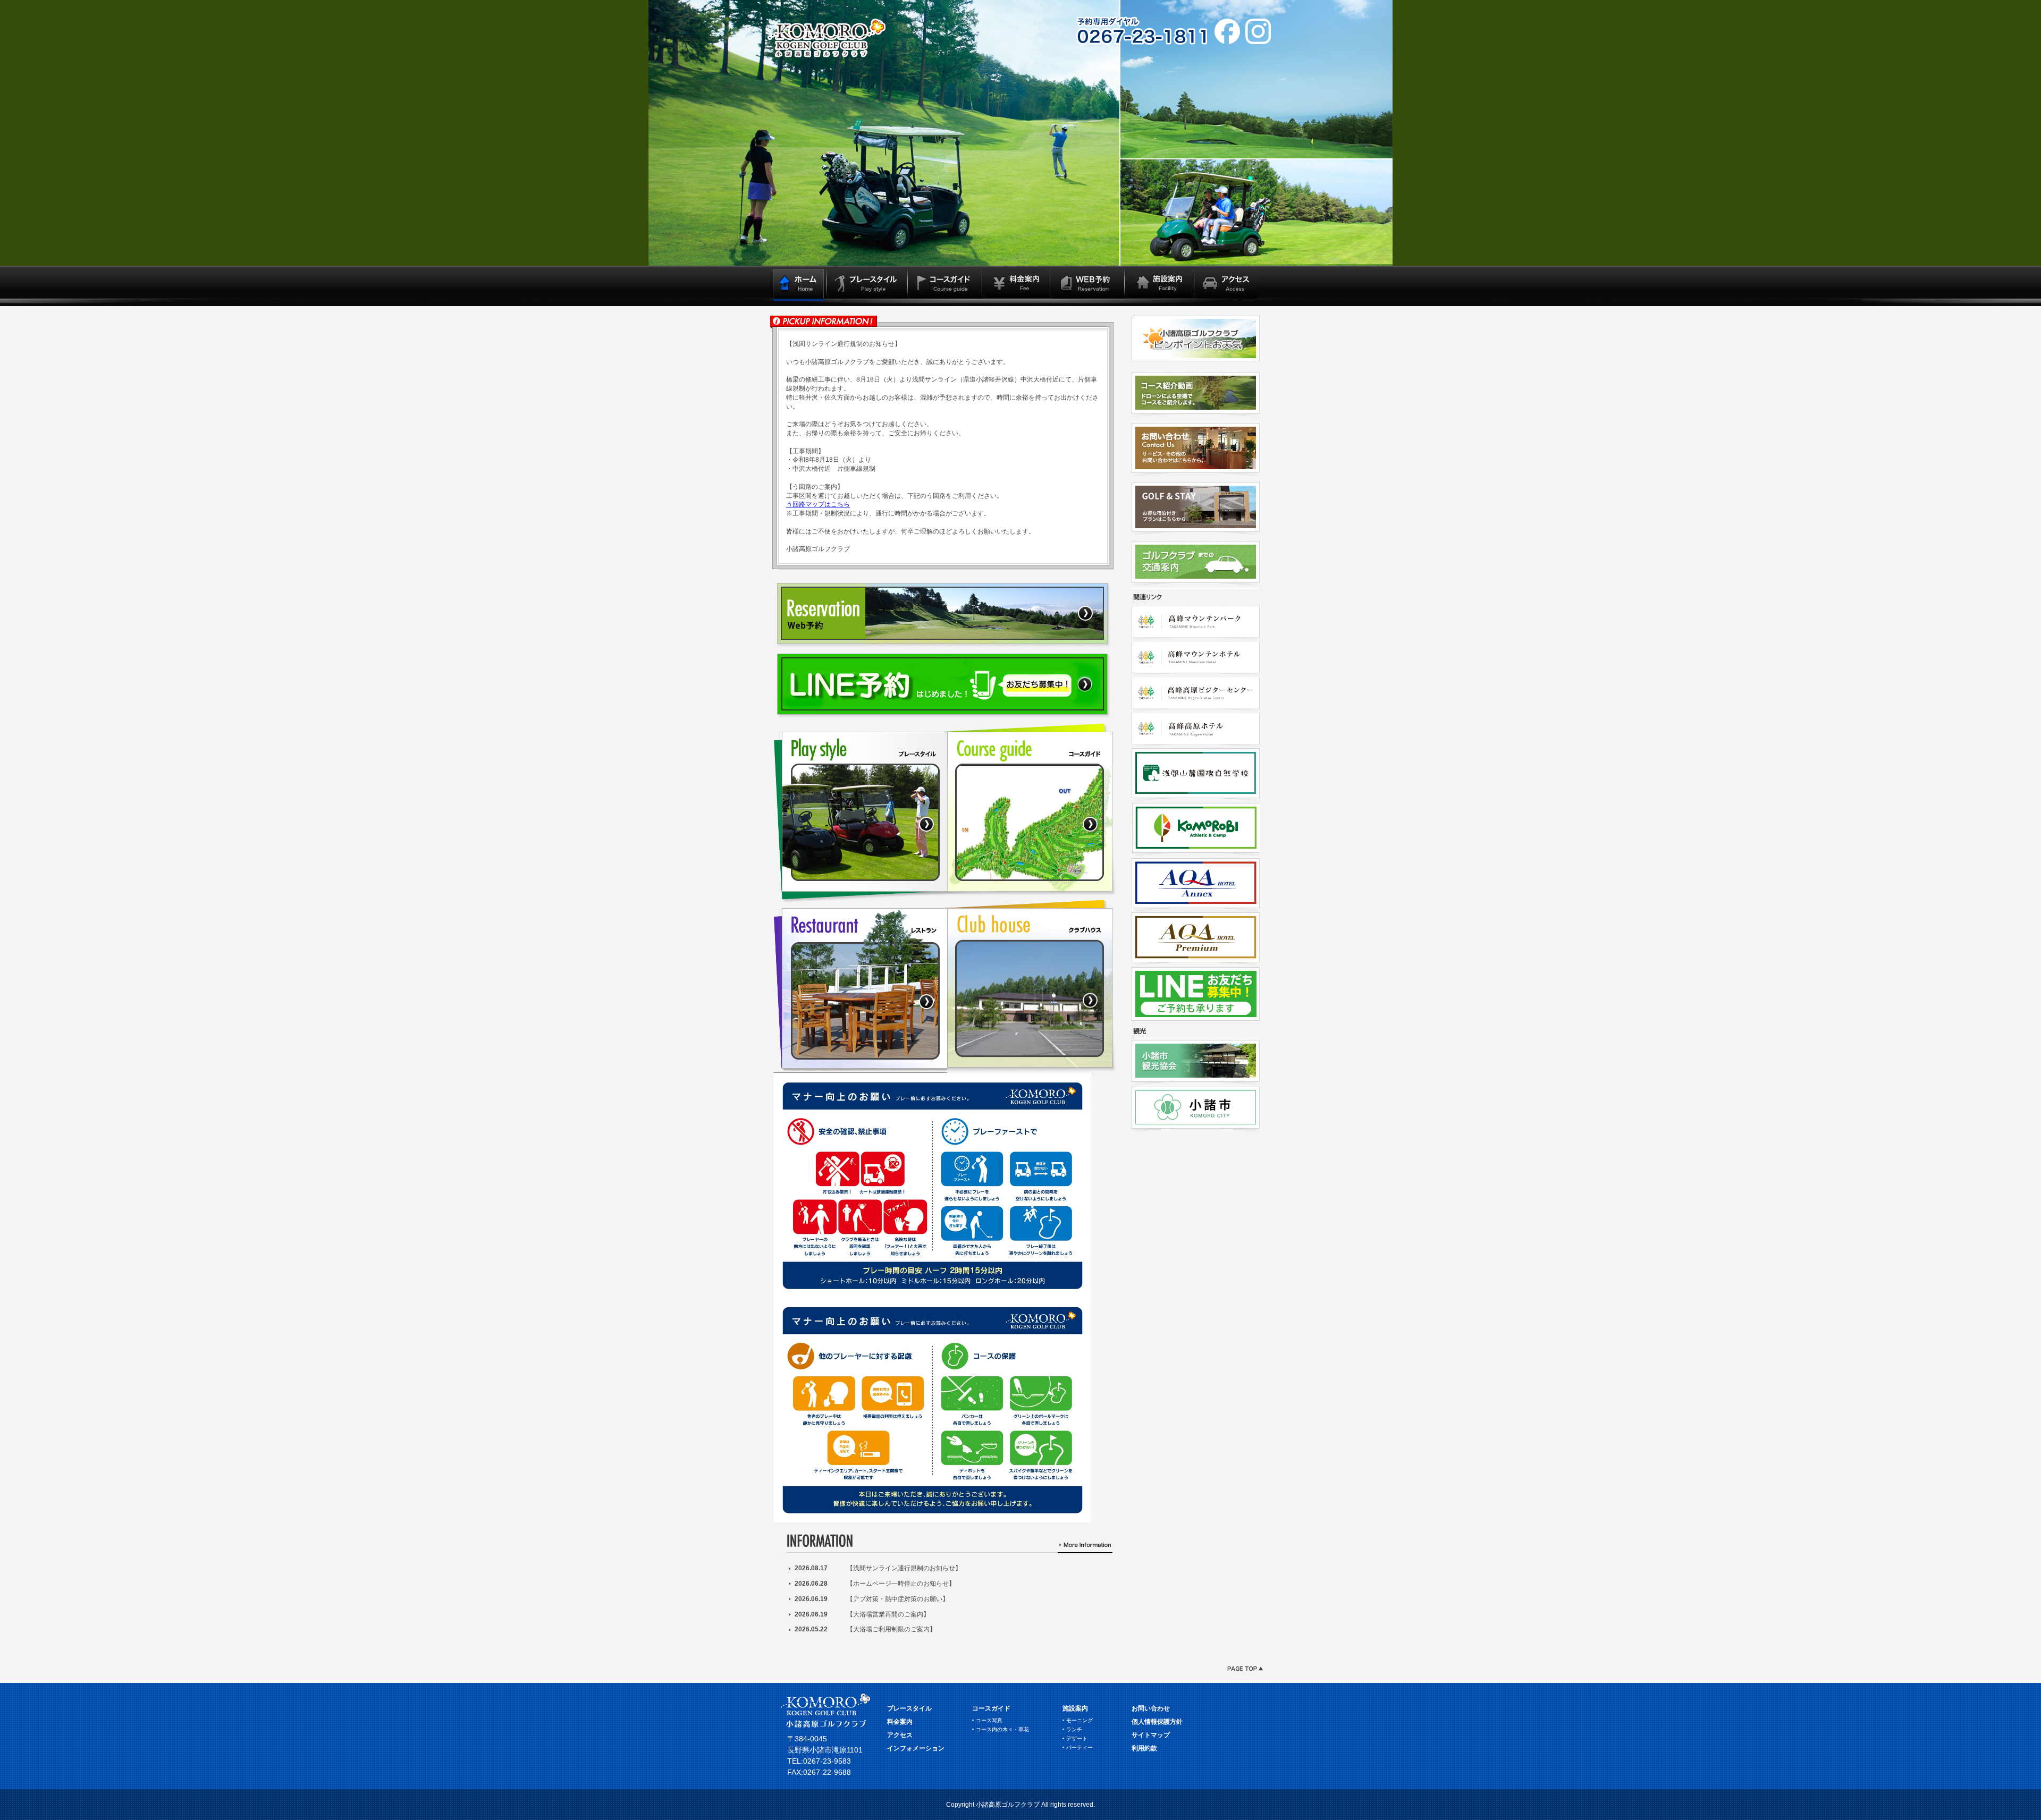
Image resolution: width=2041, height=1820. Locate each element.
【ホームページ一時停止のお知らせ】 (901, 1584)
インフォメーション (916, 1748)
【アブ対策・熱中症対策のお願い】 (898, 1599)
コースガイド (991, 1708)
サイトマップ (1151, 1735)
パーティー (1079, 1747)
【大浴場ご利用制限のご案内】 (891, 1629)
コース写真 (989, 1720)
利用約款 (1144, 1748)
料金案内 (900, 1722)
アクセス (900, 1735)
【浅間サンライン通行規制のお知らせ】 (904, 1568)
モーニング (1079, 1720)
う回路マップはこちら (818, 504)
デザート (1077, 1738)
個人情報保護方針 (1157, 1722)
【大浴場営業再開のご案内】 (888, 1614)
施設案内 (1075, 1708)
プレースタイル (909, 1708)
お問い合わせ (1151, 1708)
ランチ (1074, 1729)
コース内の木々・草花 (1002, 1729)
